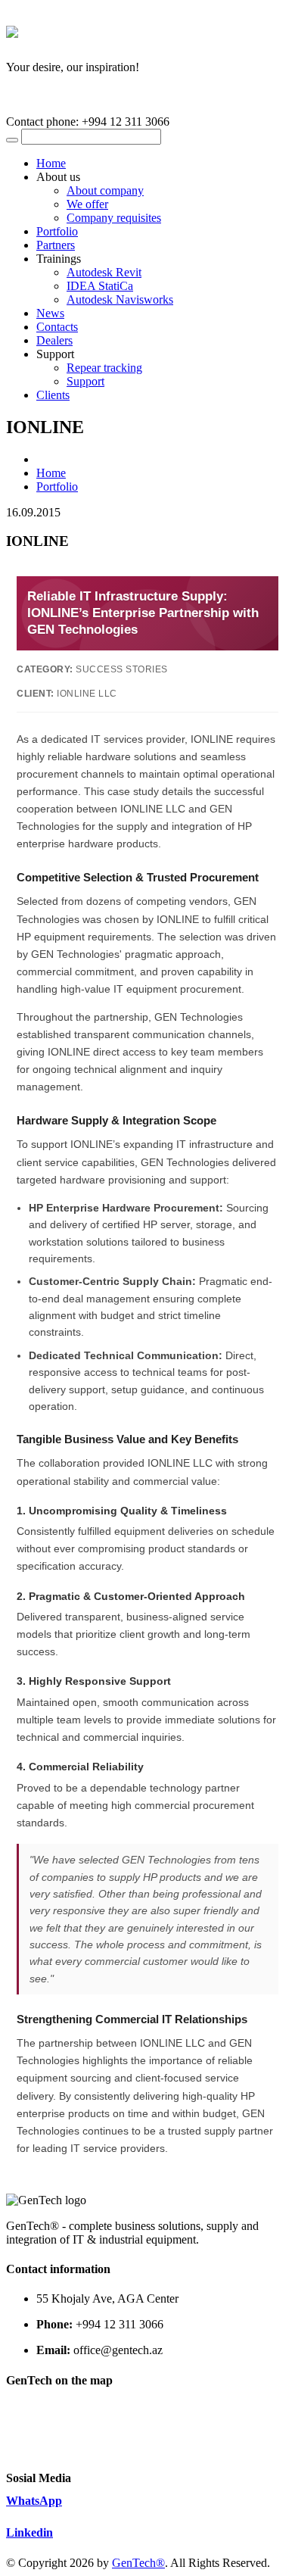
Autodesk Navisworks (120, 299)
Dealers (54, 340)
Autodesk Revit (104, 272)
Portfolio (57, 231)
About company (105, 190)
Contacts (57, 327)
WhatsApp (34, 2501)
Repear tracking (104, 368)
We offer (87, 204)
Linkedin (29, 2532)
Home (51, 163)
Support (85, 381)
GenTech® (138, 2563)
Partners (56, 245)
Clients (53, 395)
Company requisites (114, 218)
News (50, 313)
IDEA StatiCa (100, 286)
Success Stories (122, 669)
